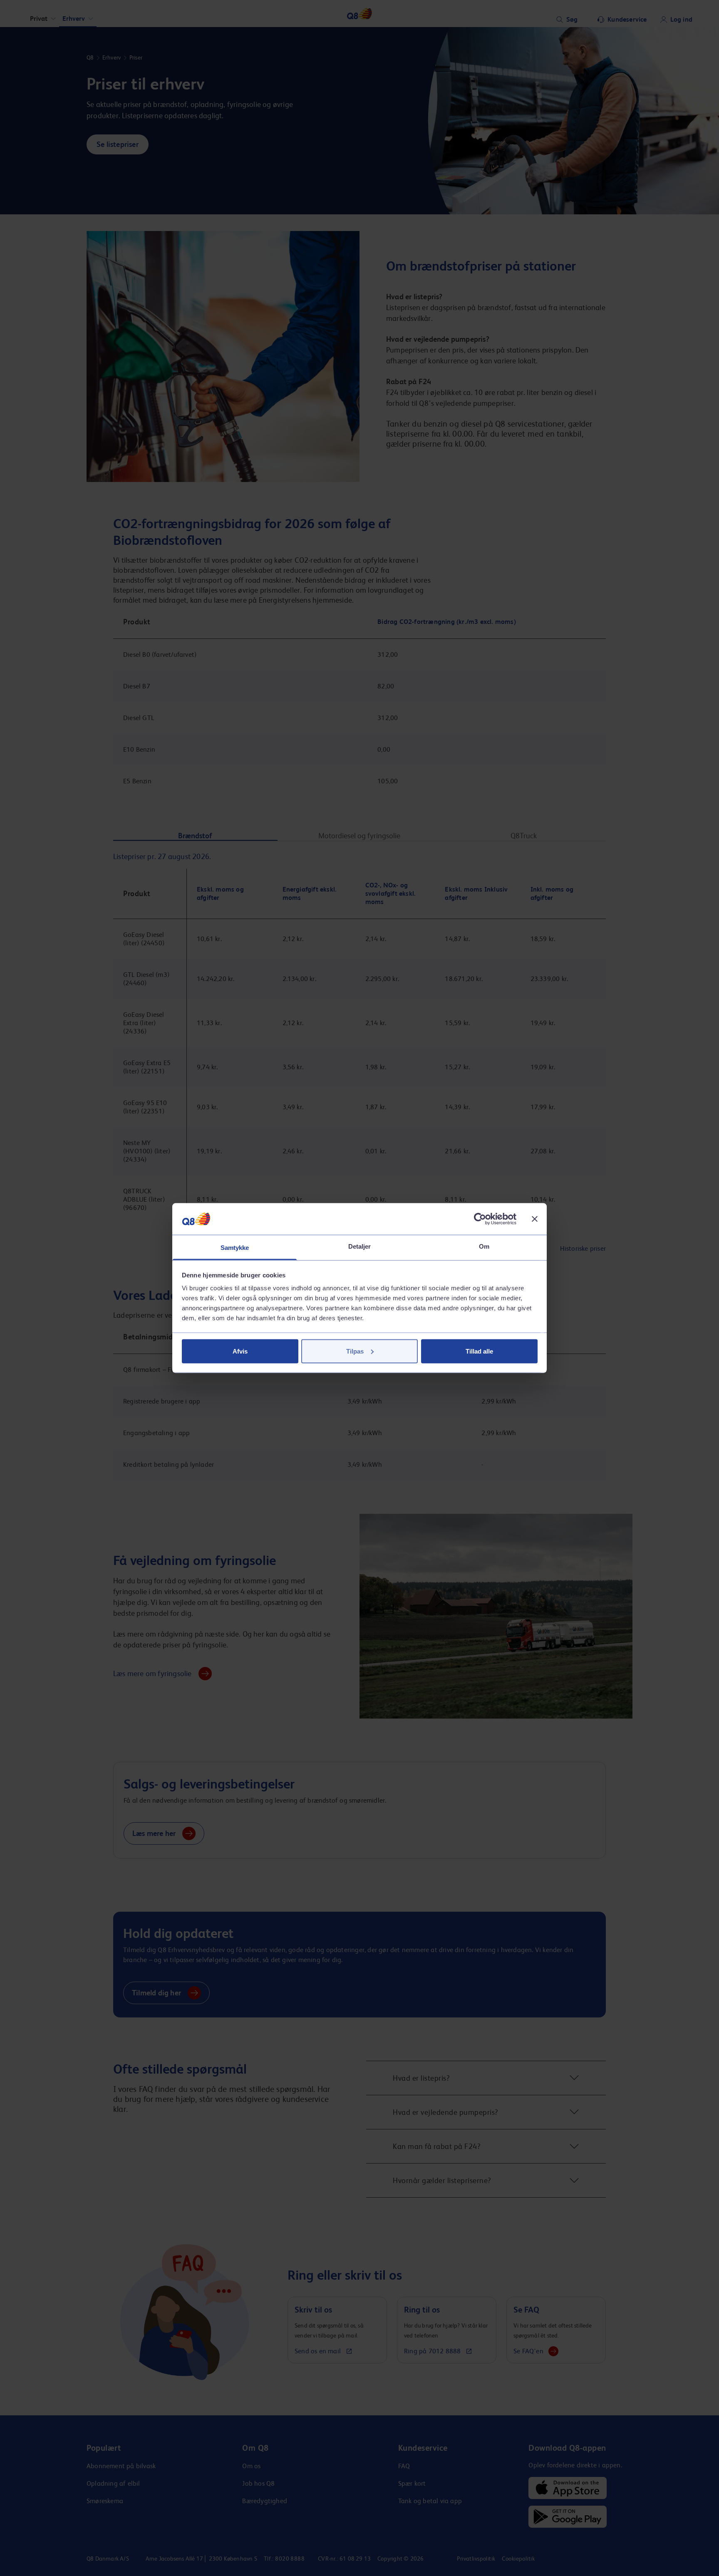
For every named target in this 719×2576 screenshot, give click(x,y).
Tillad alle (479, 1351)
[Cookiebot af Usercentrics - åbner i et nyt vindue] (480, 1219)
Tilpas (355, 1351)
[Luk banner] (535, 1219)
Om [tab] (484, 1246)
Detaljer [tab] (360, 1246)
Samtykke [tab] (235, 1248)
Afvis (240, 1351)
